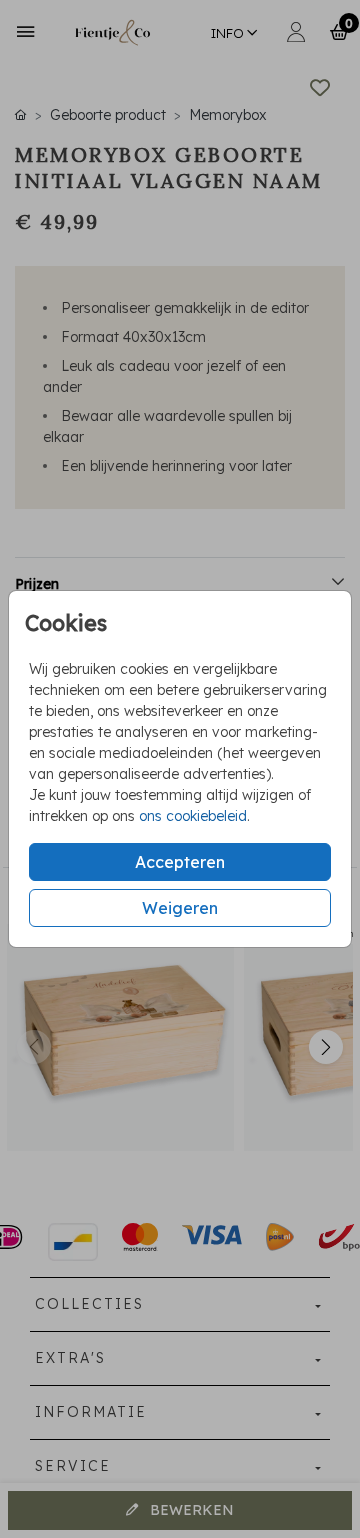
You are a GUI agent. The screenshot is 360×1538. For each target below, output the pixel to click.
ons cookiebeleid (193, 816)
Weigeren (180, 908)
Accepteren (180, 862)
